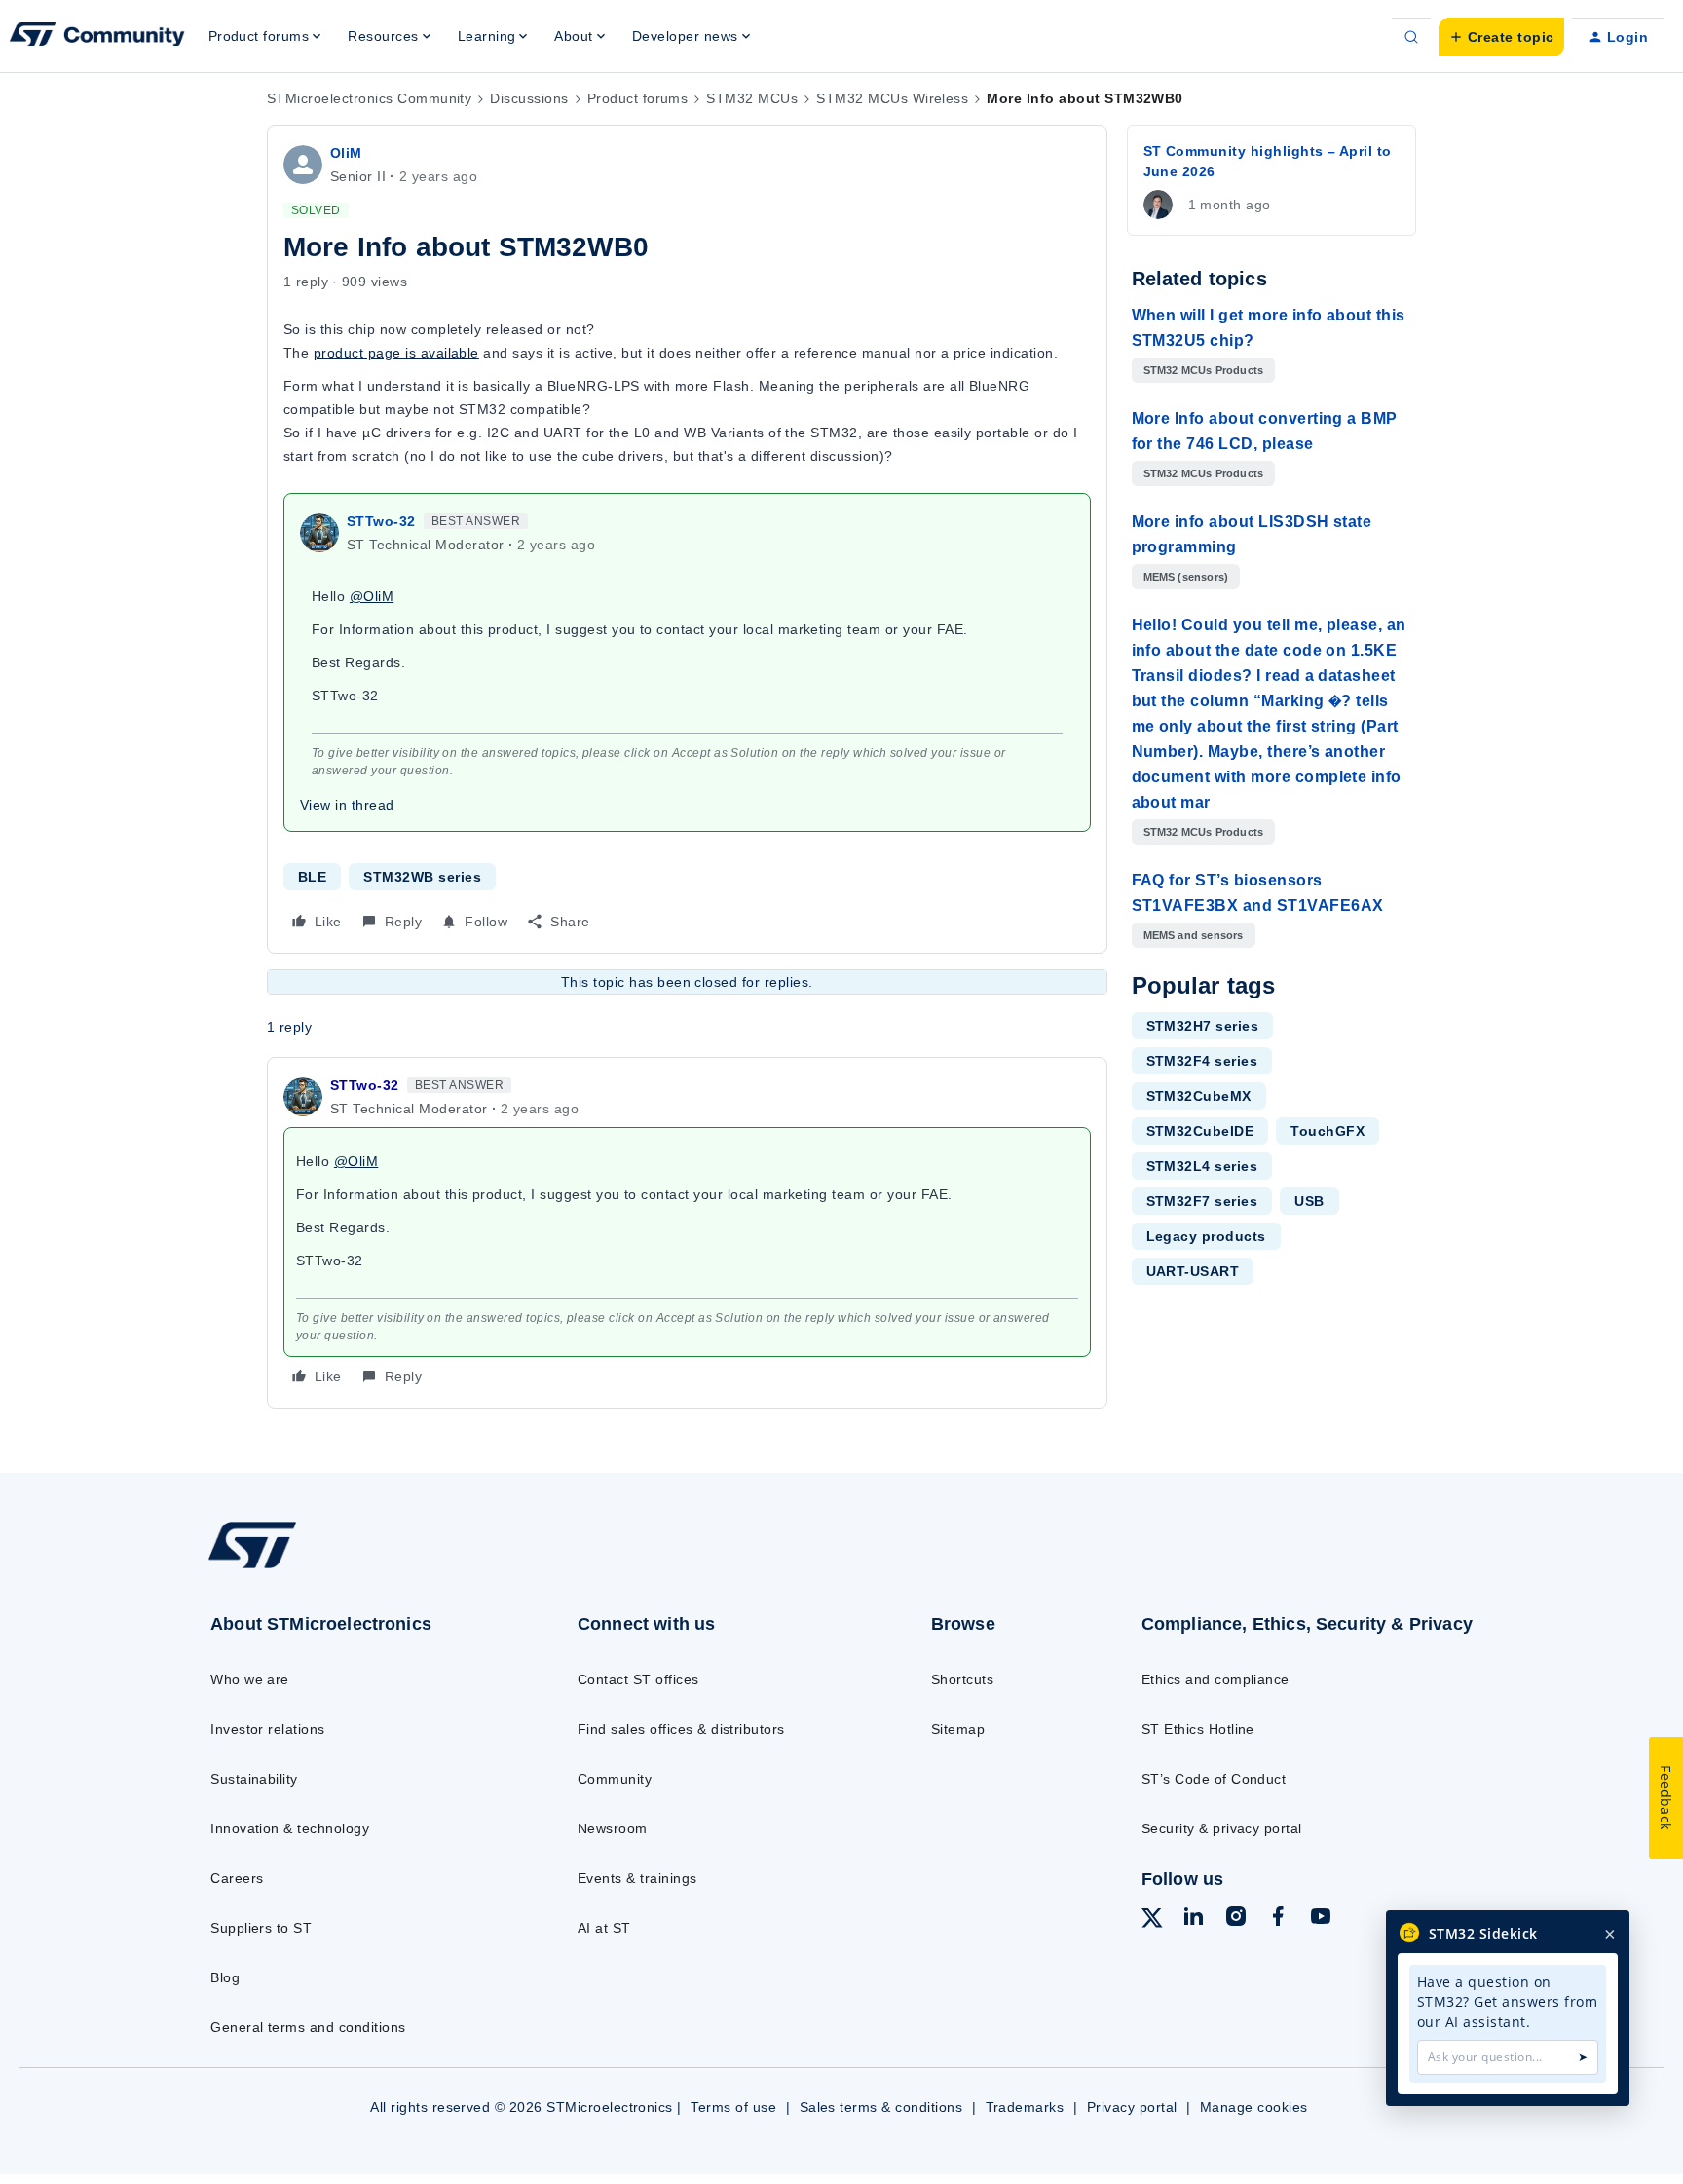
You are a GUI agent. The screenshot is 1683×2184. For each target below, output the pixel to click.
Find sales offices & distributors (681, 1729)
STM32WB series (422, 877)
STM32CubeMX (1199, 1096)
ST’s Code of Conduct (1214, 1779)
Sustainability (254, 1779)
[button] (1501, 37)
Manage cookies (1254, 2107)
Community (615, 1779)
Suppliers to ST (261, 1928)
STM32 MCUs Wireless (892, 98)
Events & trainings (637, 1878)
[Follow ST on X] (1152, 1921)
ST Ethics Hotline (1198, 1729)
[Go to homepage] (352, 1567)
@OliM (372, 596)
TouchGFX (1328, 1131)
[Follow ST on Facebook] (1278, 1919)
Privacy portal (1132, 2107)
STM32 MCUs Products (1204, 370)
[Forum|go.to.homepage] (97, 37)
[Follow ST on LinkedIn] (1193, 1919)
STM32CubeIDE (1200, 1131)
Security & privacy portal (1222, 1828)
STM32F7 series (1202, 1201)
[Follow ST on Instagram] (1236, 1919)
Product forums (638, 98)
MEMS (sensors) (1186, 577)
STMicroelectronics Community (369, 98)
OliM (346, 153)
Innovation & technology (290, 1828)
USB (1309, 1201)
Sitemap (958, 1729)
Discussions (529, 98)
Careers (237, 1878)
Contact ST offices (638, 1679)
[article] (687, 1233)
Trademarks (1025, 2107)
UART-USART (1193, 1271)
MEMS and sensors (1194, 935)
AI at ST (604, 1928)
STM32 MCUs (752, 98)
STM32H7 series (1203, 1026)
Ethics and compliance (1215, 1679)
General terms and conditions (308, 2027)
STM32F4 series (1202, 1061)
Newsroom (613, 1828)
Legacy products (1206, 1236)
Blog (225, 1977)
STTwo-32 (381, 521)
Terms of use (733, 2107)
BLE (312, 877)
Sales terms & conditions (881, 2107)
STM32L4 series (1202, 1166)
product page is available (396, 353)
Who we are (250, 1679)
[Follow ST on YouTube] (1321, 1919)
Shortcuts (962, 1679)
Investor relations (268, 1729)
